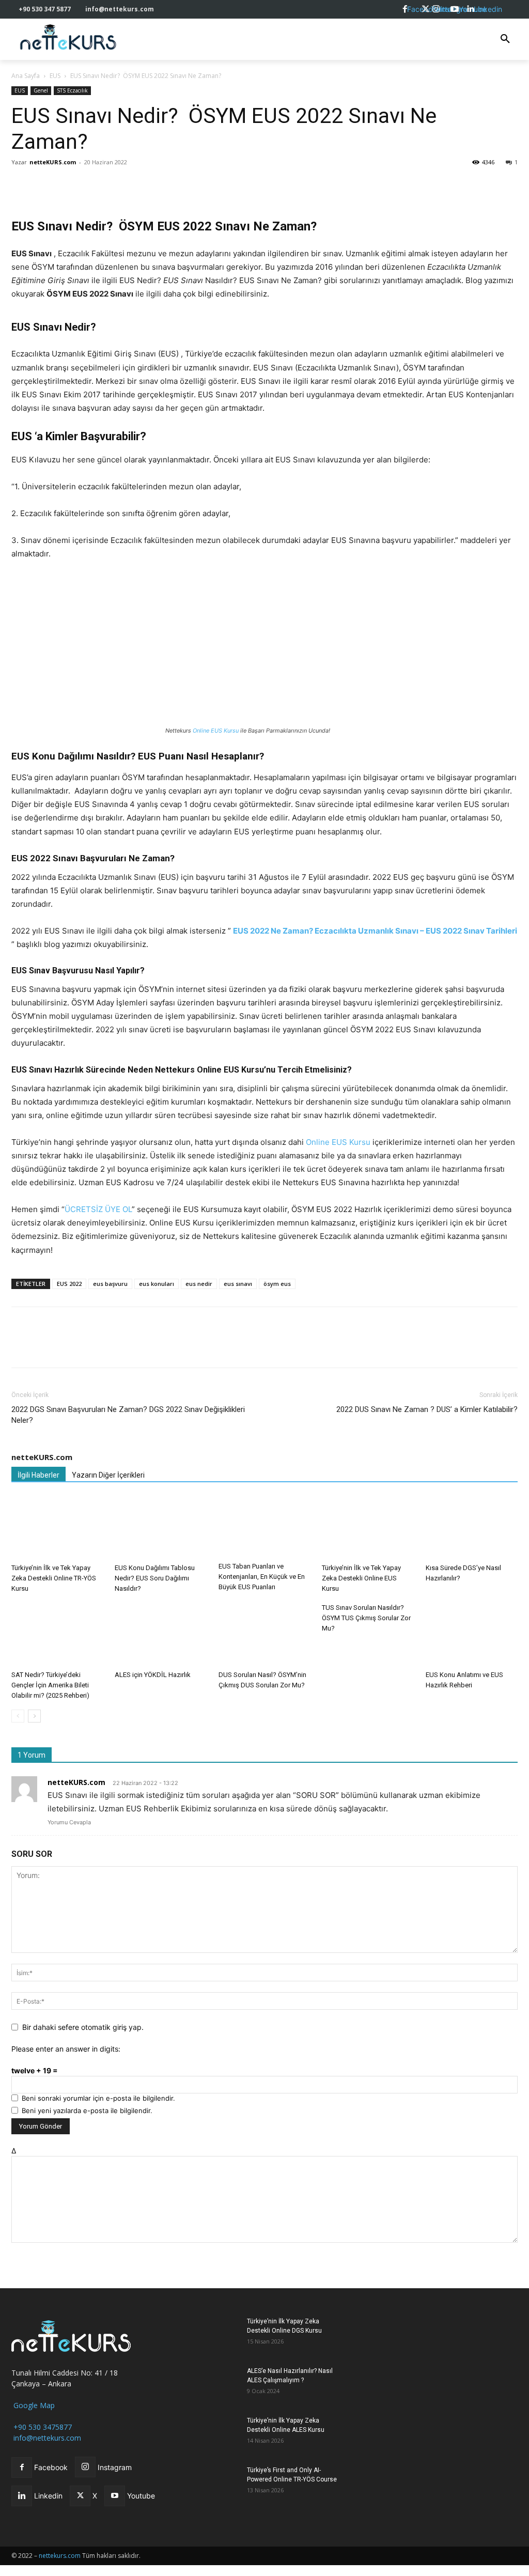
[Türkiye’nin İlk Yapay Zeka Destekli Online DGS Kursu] (213, 2334)
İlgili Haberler (38, 1475)
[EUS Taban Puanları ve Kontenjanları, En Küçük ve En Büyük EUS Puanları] (264, 1527)
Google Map (33, 2405)
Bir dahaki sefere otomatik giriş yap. (83, 2027)
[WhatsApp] (69, 185)
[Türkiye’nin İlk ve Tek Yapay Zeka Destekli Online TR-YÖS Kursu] (57, 1528)
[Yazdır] (141, 185)
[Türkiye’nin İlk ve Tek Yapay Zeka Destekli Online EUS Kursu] (368, 1528)
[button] (505, 39)
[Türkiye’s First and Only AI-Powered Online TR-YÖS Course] (213, 2483)
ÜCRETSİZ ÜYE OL (98, 1209)
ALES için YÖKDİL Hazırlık (153, 1675)
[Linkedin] (93, 185)
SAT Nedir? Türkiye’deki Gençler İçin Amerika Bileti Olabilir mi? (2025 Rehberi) (50, 1685)
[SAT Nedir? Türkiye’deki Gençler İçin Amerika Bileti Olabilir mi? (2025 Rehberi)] (57, 1634)
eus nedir (199, 1284)
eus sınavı (238, 1284)
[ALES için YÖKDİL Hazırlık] (161, 1634)
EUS (55, 76)
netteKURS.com (53, 162)
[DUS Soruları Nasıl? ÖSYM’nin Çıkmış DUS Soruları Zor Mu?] (264, 1634)
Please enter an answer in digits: (66, 2049)
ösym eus (277, 1284)
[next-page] (34, 1716)
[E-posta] (117, 185)
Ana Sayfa (26, 76)
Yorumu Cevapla (69, 1822)
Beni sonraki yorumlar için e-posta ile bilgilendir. (98, 2098)
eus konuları (157, 1284)
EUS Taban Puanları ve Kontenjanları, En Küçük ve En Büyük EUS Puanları (262, 1577)
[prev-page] (18, 1716)
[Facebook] (22, 185)
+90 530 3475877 (42, 2427)
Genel (41, 90)
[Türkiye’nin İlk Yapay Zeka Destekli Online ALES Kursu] (213, 2434)
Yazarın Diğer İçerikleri (108, 1475)
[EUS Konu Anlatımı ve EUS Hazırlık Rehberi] (472, 1634)
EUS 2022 (69, 1284)
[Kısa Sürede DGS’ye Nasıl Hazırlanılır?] (472, 1528)
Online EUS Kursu (216, 731)
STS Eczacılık (72, 90)
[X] (45, 185)
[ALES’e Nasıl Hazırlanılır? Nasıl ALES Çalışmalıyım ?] (213, 2384)
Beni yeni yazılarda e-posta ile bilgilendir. (87, 2111)
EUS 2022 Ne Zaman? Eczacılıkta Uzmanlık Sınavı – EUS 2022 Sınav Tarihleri (375, 931)
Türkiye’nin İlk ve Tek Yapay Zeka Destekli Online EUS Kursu (361, 1578)
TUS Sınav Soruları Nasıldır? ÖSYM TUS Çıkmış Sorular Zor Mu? (366, 1618)
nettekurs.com (60, 2556)
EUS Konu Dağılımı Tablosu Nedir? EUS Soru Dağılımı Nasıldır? (155, 1578)
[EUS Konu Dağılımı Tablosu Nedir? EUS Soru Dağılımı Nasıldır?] (161, 1528)
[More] (165, 185)
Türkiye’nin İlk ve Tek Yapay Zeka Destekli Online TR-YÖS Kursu (54, 1578)
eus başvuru (110, 1284)
